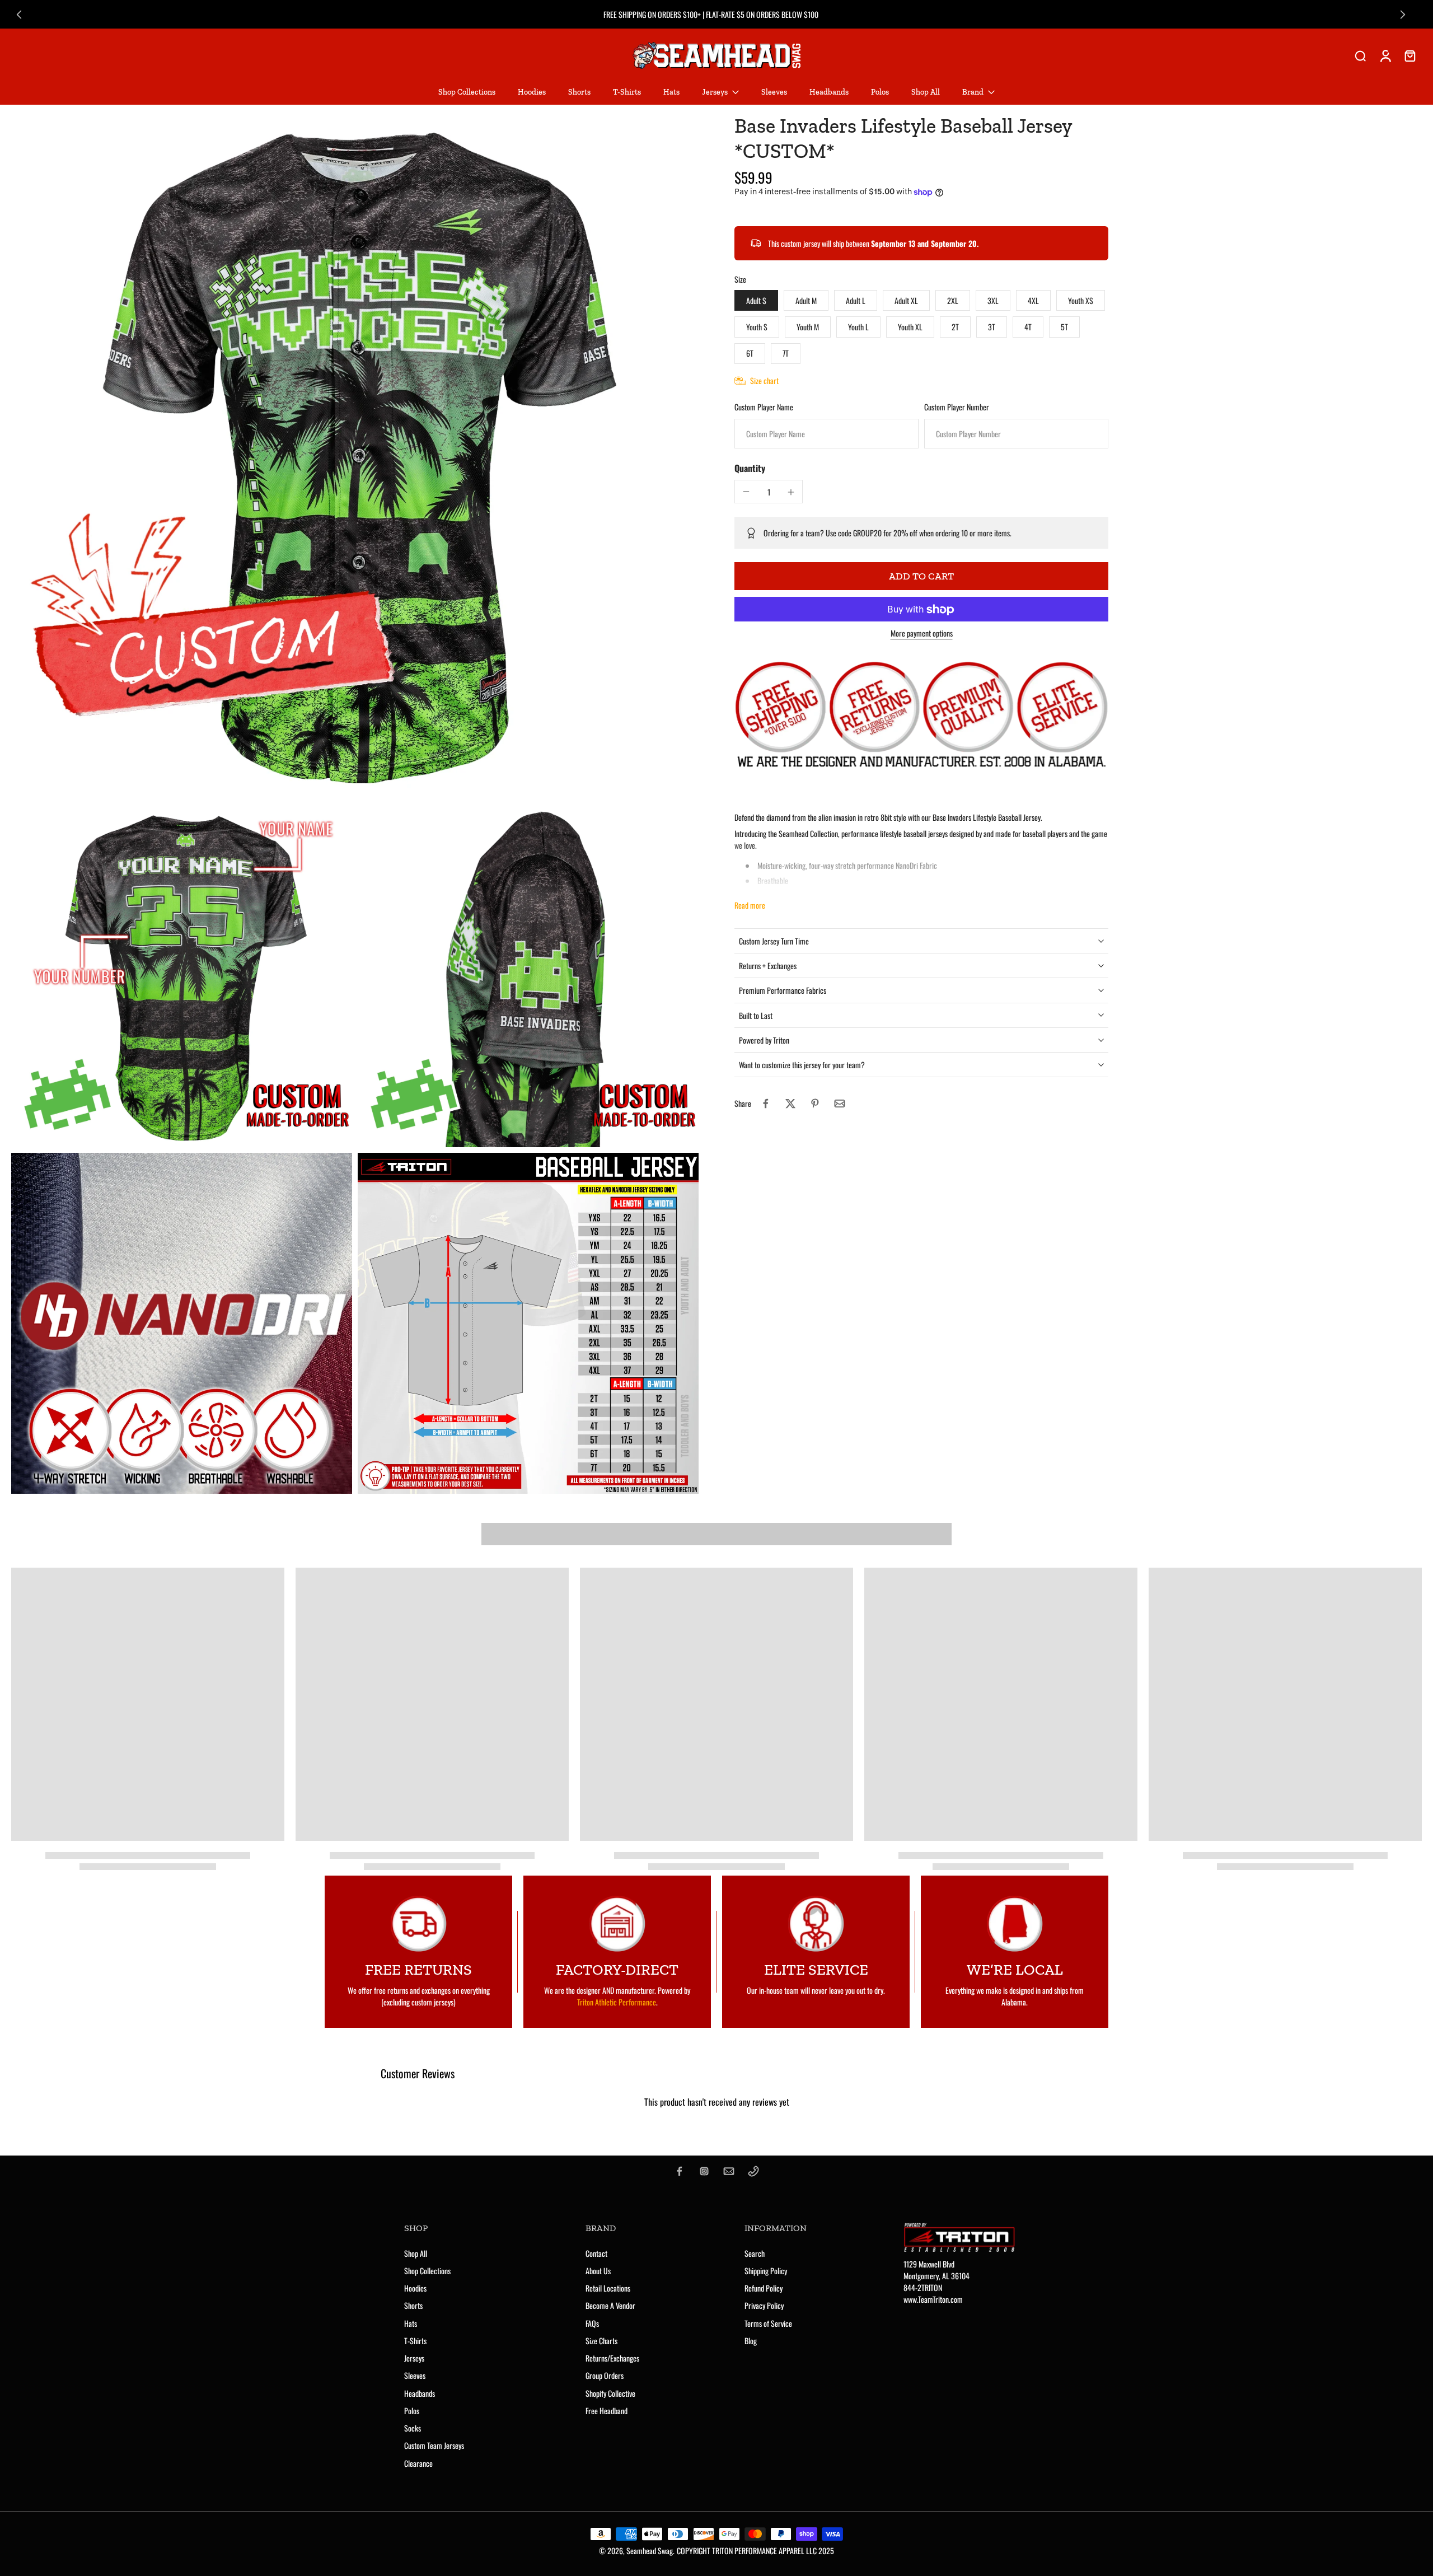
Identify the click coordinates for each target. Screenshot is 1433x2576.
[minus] (746, 492)
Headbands (420, 2393)
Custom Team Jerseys (434, 2445)
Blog (751, 2341)
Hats (411, 2323)
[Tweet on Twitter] (790, 1104)
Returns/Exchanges (612, 2358)
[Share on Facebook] (766, 1104)
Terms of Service (768, 2323)
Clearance (418, 2463)
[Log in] (1385, 55)
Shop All (416, 2253)
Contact (596, 2253)
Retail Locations (608, 2288)
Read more (750, 905)
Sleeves (415, 2375)
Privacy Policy (764, 2305)
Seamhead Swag (650, 2551)
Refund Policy (764, 2288)
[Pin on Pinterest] (815, 1104)
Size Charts (601, 2341)
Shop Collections (427, 2271)
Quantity (750, 469)
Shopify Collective (610, 2393)
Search (755, 2253)
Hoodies (415, 2288)
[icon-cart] (1409, 55)
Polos (412, 2411)
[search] (1360, 55)
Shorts (413, 2305)
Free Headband (607, 2411)
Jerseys (414, 2358)
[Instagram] (704, 2171)
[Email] (729, 2171)
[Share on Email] (840, 1104)
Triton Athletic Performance (617, 2002)
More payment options (922, 635)
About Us (598, 2271)
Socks (413, 2428)
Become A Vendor (610, 2305)
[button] (921, 577)
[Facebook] (680, 2171)
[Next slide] (1403, 15)
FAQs (592, 2323)
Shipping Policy (766, 2271)
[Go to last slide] (19, 15)
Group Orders (605, 2375)
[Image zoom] (355, 457)
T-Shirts (415, 2341)
